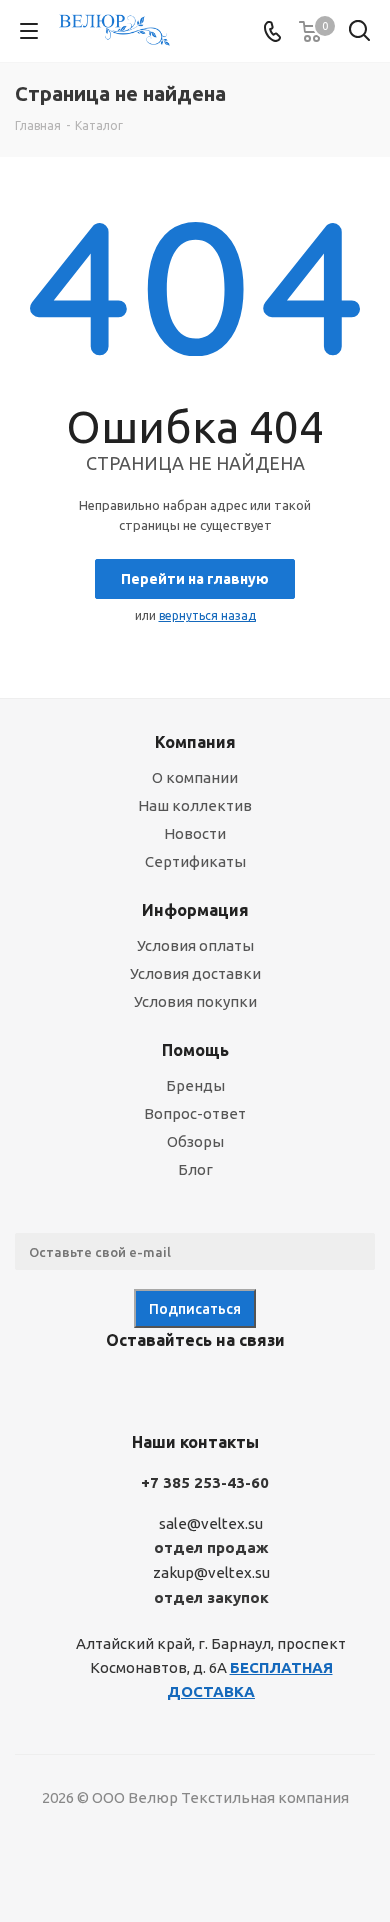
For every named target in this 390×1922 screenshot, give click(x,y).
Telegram (165, 1387)
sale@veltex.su (211, 1523)
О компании (195, 777)
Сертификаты (195, 861)
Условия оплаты (195, 945)
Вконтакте (115, 1387)
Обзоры (195, 1141)
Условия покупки (195, 1001)
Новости (195, 833)
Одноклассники (215, 1387)
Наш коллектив (195, 805)
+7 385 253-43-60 (205, 1482)
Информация (195, 910)
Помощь (195, 1050)
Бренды (195, 1085)
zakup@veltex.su (211, 1573)
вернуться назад (207, 615)
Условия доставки (195, 973)
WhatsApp (265, 1387)
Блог (195, 1169)
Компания (195, 742)
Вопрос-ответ (195, 1113)
